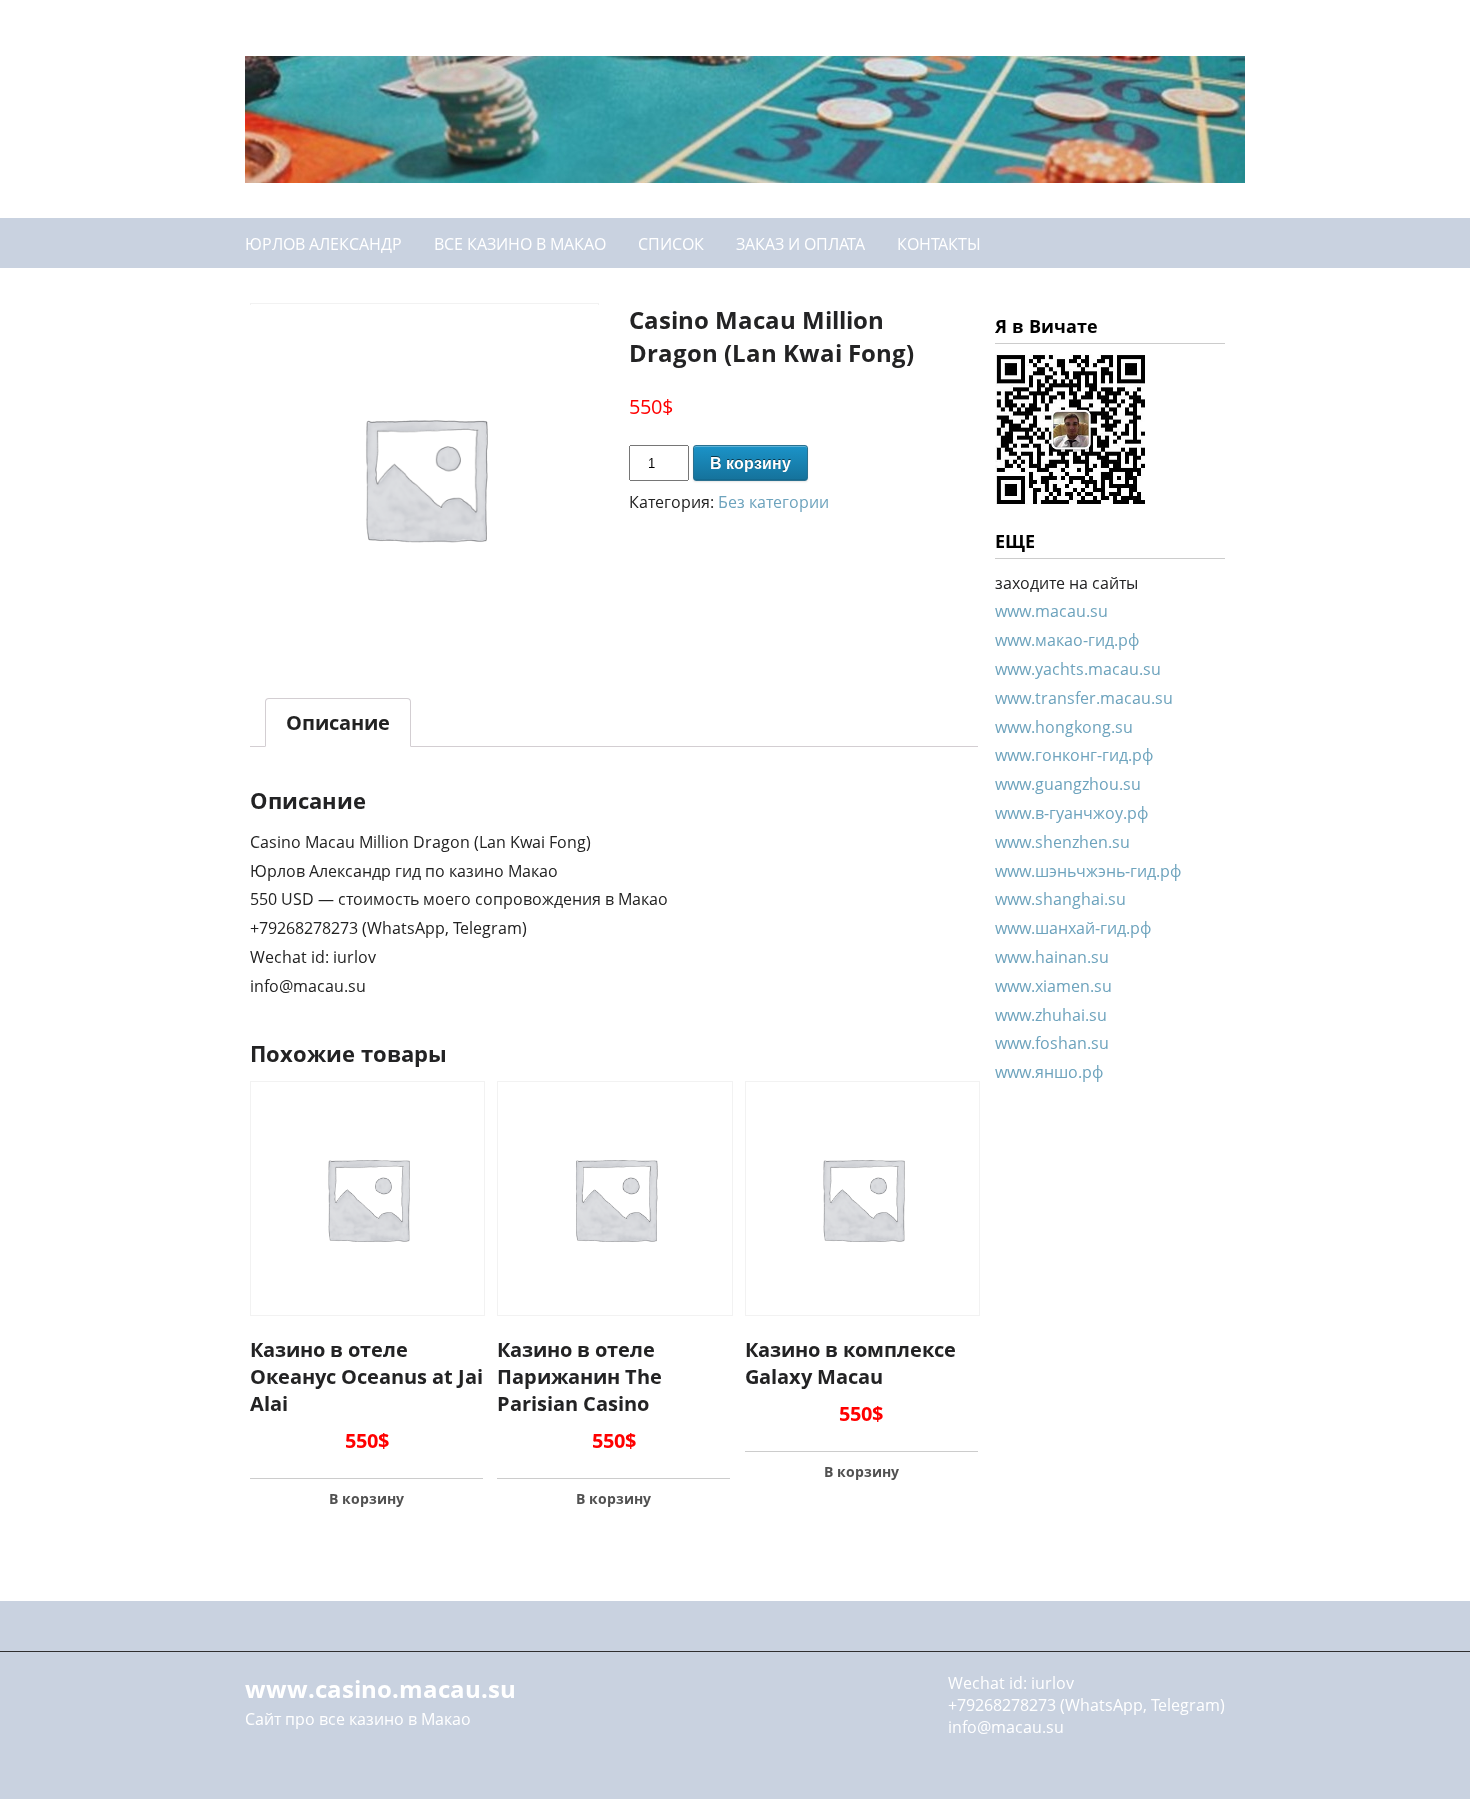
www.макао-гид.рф (1067, 640)
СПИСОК (671, 244)
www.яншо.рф (1049, 1072)
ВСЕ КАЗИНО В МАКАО (520, 244)
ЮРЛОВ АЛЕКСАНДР (323, 244)
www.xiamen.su (1053, 986)
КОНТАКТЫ (939, 244)
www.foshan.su (1052, 1043)
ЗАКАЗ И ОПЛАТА (800, 244)
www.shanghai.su (1060, 899)
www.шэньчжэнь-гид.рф (1088, 871)
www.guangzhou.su (1068, 784)
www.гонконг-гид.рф (1074, 755)
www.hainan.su (1052, 957)
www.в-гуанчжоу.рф (1071, 813)
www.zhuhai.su (1051, 1015)
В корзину (750, 463)
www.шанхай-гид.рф (1073, 928)
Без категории (773, 502)
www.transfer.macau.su (1084, 698)
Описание (338, 722)
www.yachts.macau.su (1078, 669)
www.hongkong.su (1064, 727)
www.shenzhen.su (1062, 842)
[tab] (338, 722)
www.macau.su (1051, 611)
